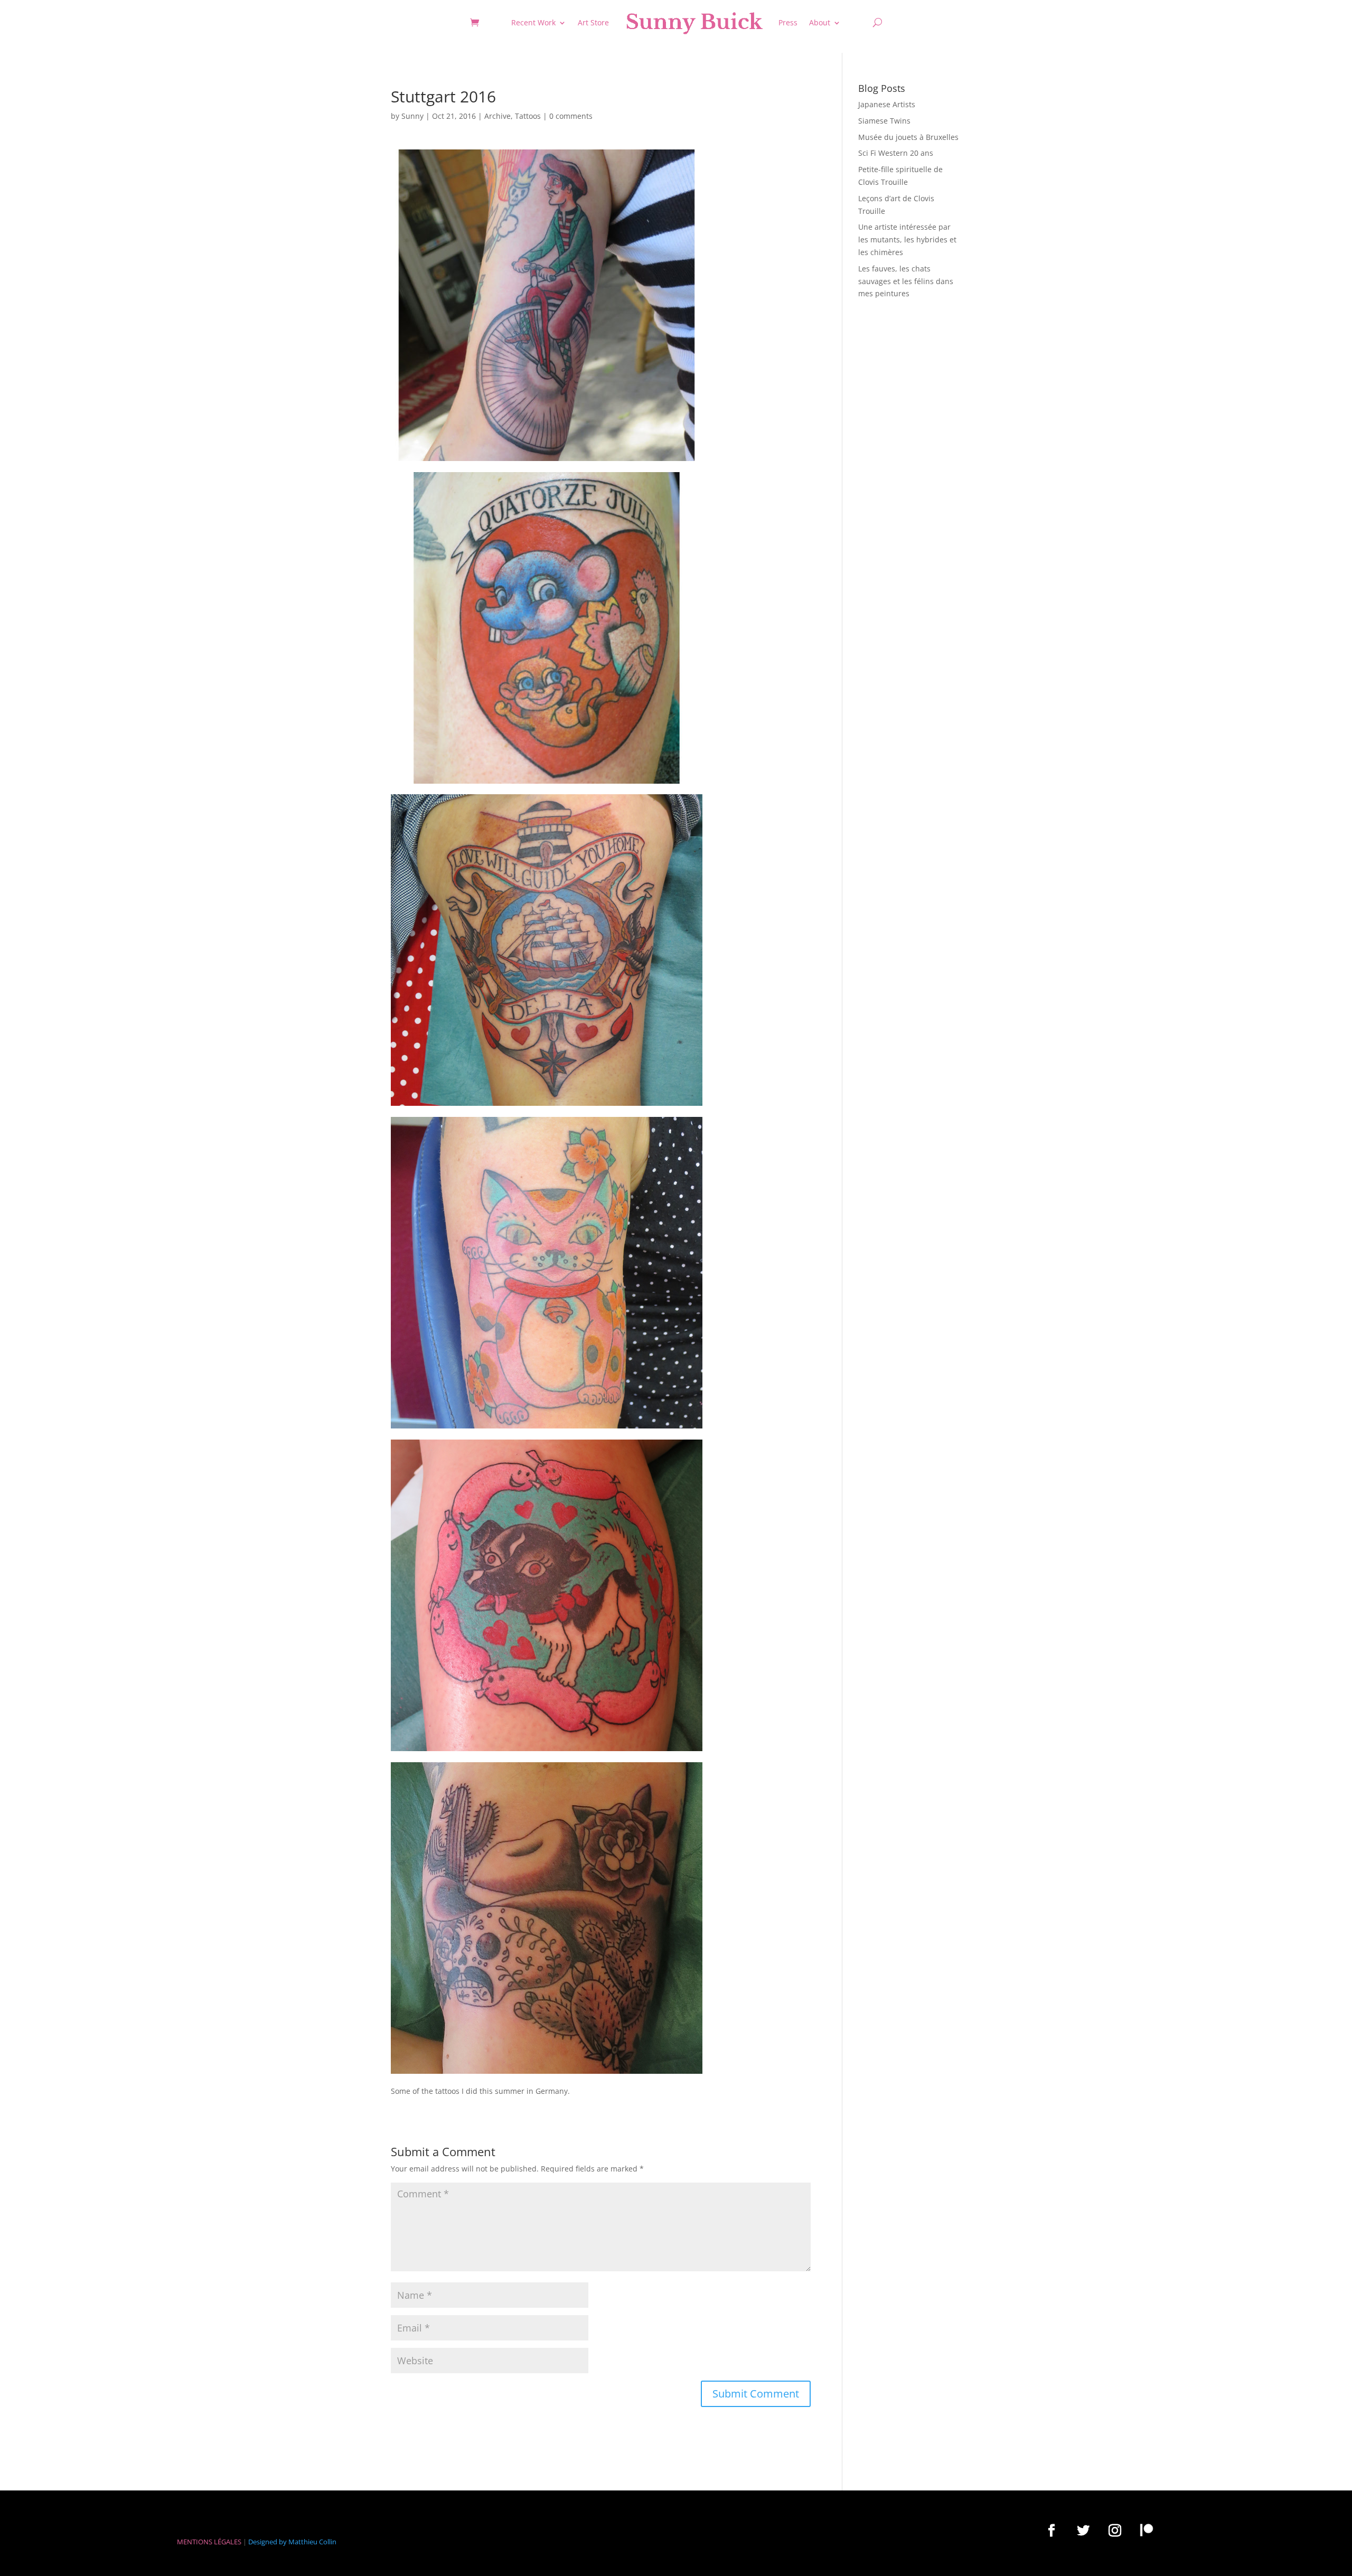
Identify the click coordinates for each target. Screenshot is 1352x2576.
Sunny (412, 116)
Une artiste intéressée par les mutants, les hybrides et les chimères (907, 239)
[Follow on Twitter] (1083, 2530)
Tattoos (528, 116)
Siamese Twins (884, 121)
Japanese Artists (887, 104)
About (820, 22)
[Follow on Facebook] (1051, 2530)
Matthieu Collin (312, 2542)
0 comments (571, 116)
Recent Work (533, 22)
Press (788, 22)
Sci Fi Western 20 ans (896, 153)
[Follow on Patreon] (1147, 2530)
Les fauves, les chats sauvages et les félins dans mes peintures (906, 281)
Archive (497, 116)
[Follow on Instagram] (1115, 2530)
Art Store (593, 22)
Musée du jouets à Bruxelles (908, 137)
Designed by (267, 2542)
